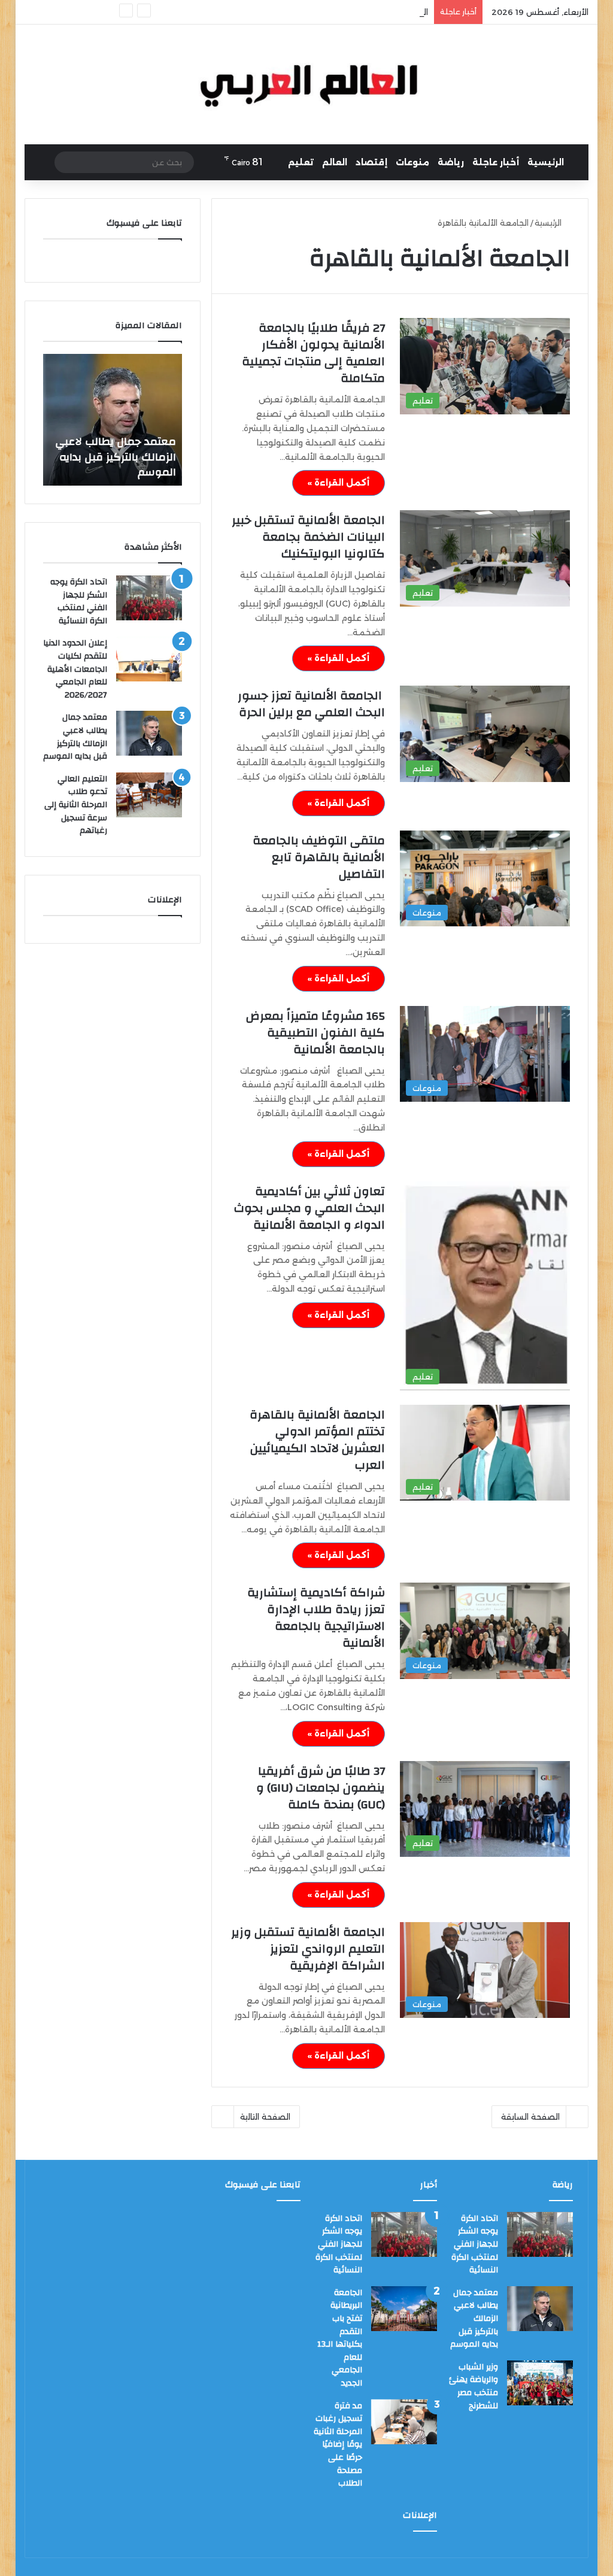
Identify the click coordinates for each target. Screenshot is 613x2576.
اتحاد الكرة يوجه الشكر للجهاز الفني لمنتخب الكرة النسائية (79, 601)
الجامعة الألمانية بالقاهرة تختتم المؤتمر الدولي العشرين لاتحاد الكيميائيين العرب (317, 1440)
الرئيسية (546, 162)
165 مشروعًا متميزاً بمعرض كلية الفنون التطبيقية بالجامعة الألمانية (315, 1033)
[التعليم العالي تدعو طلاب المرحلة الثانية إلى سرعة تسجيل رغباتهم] (149, 795)
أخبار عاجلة (496, 162)
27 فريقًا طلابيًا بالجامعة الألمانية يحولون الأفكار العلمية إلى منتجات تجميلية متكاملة (313, 353)
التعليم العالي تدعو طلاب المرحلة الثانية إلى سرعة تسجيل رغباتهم (117, 457)
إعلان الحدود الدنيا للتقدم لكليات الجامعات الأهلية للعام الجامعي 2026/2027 (75, 669)
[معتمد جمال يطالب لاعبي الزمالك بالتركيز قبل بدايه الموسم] (149, 733)
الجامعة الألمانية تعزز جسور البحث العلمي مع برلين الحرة (311, 704)
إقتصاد (371, 162)
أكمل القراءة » (339, 483)
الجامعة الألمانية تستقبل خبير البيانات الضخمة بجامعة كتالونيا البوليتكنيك (308, 537)
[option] (112, 420)
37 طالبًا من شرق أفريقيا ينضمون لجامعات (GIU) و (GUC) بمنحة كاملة (321, 1788)
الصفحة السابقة (530, 2117)
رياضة (451, 162)
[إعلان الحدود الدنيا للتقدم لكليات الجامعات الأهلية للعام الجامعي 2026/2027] (149, 659)
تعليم (301, 162)
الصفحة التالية (265, 2117)
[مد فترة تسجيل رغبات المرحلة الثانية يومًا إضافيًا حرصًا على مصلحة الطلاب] (404, 2422)
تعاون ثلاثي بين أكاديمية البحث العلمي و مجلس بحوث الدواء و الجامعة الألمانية (309, 1208)
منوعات (412, 162)
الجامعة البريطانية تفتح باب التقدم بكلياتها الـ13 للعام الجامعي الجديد (304, 12)
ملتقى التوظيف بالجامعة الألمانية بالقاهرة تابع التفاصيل (319, 857)
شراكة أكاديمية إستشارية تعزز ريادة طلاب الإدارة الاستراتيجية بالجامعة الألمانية (316, 1618)
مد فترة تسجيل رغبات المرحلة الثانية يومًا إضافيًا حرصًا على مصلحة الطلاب (338, 2445)
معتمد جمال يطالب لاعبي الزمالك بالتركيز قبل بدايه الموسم (75, 737)
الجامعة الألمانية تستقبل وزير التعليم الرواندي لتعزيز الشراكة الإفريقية (308, 1949)
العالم (335, 162)
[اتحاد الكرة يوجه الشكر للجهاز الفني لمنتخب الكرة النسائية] (149, 598)
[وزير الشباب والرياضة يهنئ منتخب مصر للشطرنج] (540, 2383)
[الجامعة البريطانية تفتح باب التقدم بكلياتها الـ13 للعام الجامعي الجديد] (404, 2309)
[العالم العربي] (307, 84)
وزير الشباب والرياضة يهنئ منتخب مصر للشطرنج (474, 2386)
